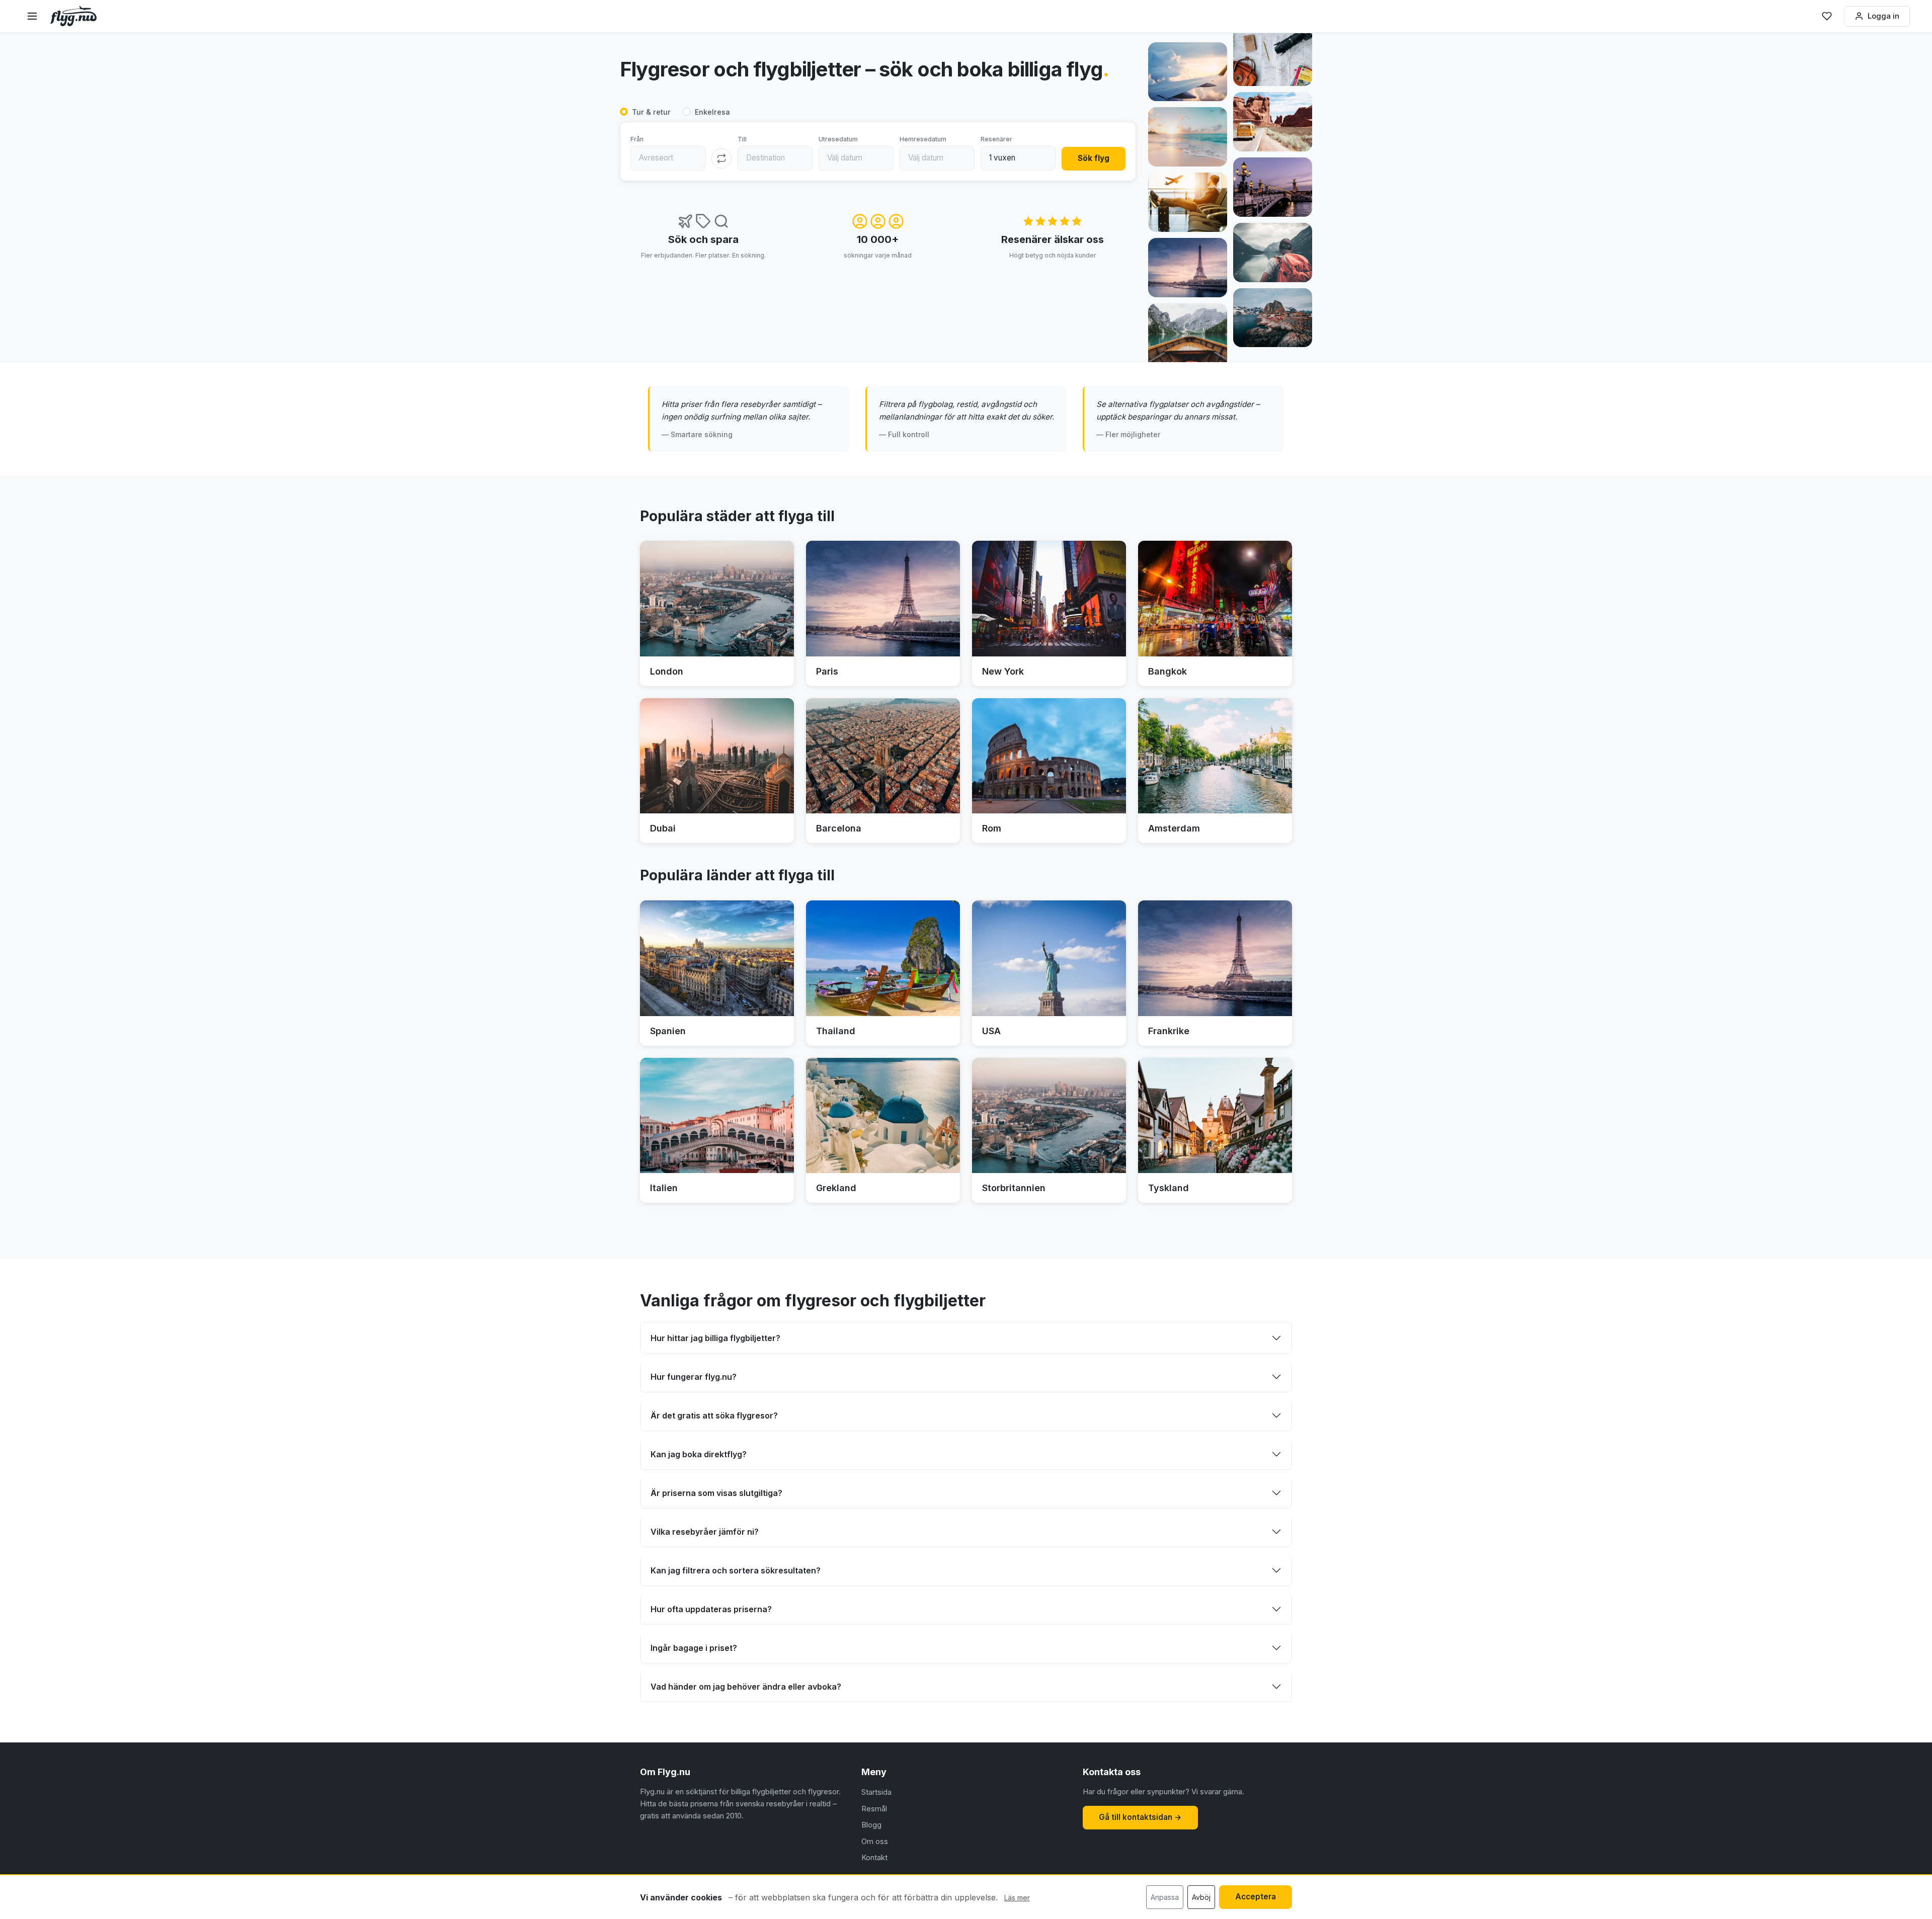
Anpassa (1165, 1897)
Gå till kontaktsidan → (1140, 1817)
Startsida (876, 1792)
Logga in (1883, 16)
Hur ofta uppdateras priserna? (711, 1609)
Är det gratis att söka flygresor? (714, 1415)
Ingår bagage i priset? (694, 1648)
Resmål (874, 1809)
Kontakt (874, 1857)
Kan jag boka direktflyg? (699, 1454)
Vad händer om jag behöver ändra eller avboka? (746, 1687)
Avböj (1201, 1897)
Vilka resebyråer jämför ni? (705, 1532)
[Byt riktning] (721, 158)
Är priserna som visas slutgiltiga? (716, 1493)
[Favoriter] (1827, 16)
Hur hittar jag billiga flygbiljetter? (715, 1338)
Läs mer (1017, 1898)
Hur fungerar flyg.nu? (694, 1377)
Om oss (875, 1841)
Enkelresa (712, 112)
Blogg (871, 1825)
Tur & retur (651, 112)
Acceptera (1256, 1897)
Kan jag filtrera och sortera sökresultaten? (736, 1570)
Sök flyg (1094, 158)
